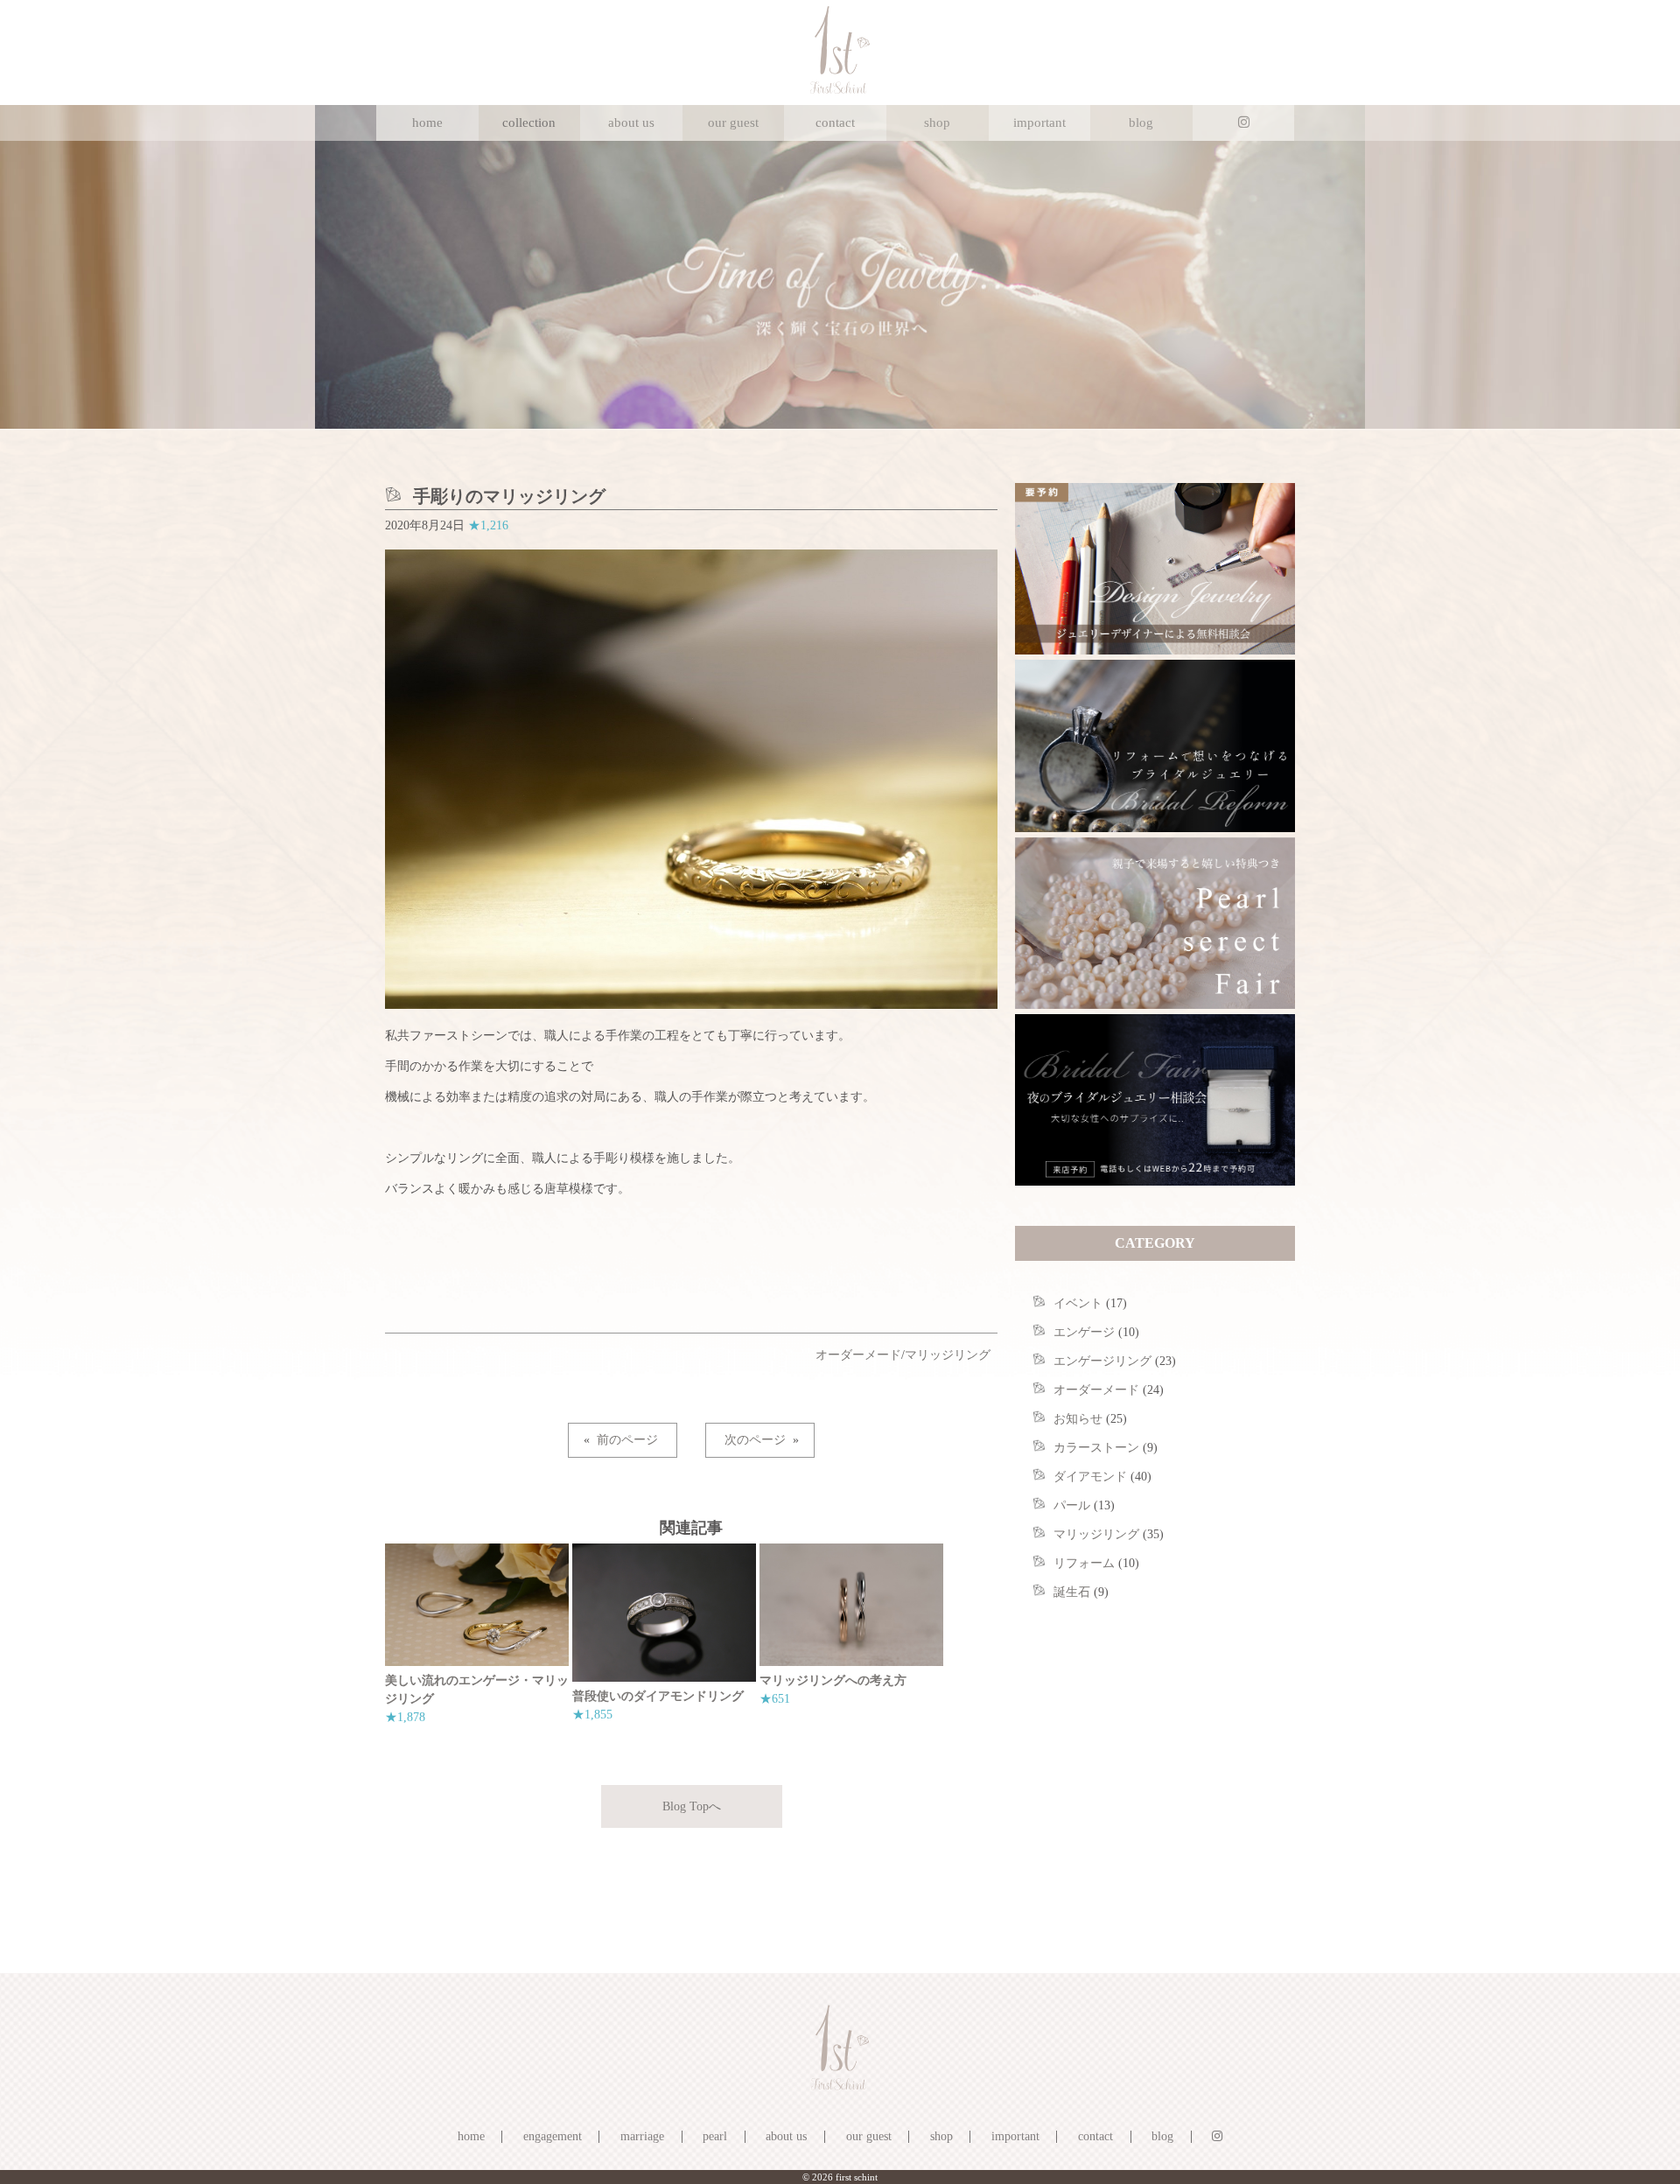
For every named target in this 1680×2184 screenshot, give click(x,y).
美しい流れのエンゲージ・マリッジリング (477, 1690)
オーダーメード (858, 1355)
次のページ (755, 1440)
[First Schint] (840, 90)
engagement (553, 2136)
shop (937, 122)
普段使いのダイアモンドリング (658, 1696)
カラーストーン (1096, 1448)
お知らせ (1078, 1419)
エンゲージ (1084, 1332)
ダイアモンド (1090, 1477)
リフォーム (1084, 1563)
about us (631, 122)
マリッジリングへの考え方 (833, 1680)
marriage (642, 2136)
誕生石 (1072, 1592)
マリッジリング (948, 1355)
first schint (857, 2177)
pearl (715, 2136)
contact (835, 122)
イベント (1078, 1303)
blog (1141, 122)
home (427, 122)
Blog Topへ (692, 1806)
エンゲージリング (1102, 1361)
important (1039, 122)
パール (1072, 1505)
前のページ (627, 1440)
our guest (733, 122)
